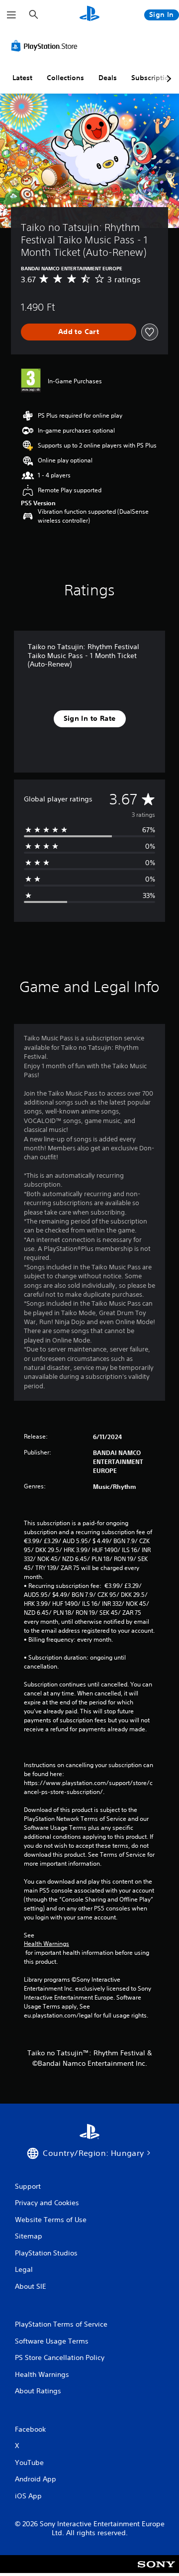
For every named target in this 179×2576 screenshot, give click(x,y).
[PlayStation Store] (46, 46)
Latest (22, 78)
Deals (108, 78)
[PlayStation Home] (89, 15)
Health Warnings (46, 1944)
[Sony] (156, 2571)
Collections (65, 78)
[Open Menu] (11, 15)
